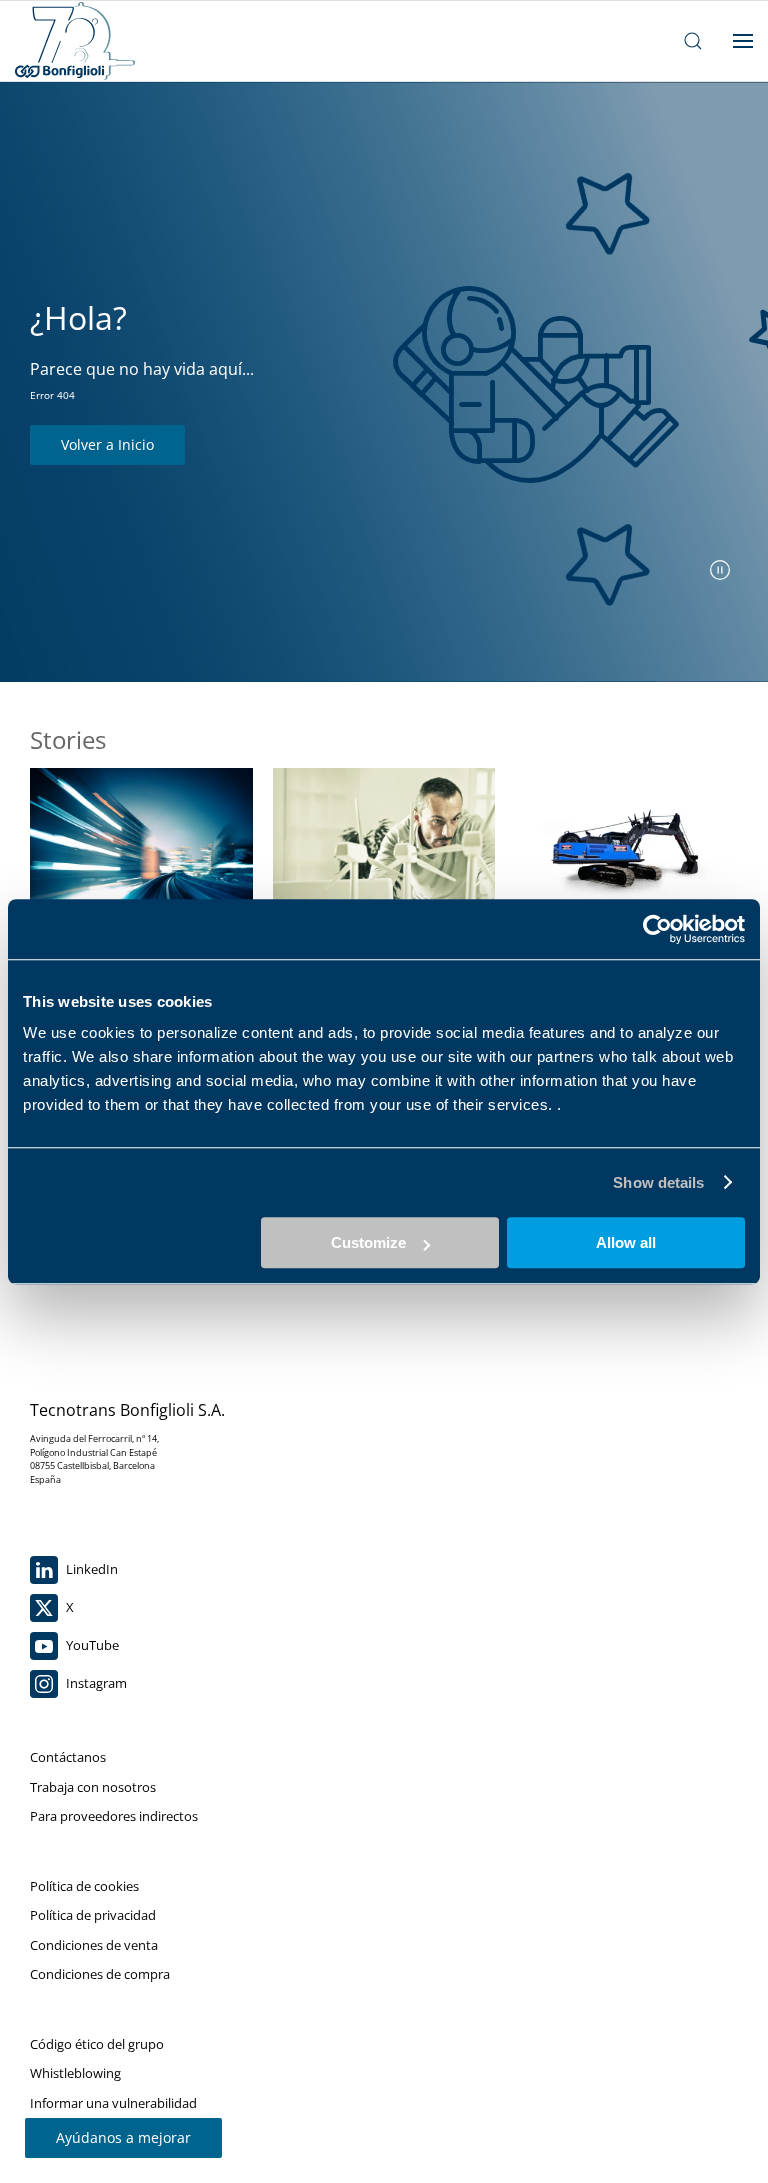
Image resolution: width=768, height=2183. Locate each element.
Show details (658, 1182)
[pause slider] (720, 570)
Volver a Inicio (107, 444)
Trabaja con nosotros (93, 1787)
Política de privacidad (93, 1915)
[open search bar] (693, 41)
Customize (368, 1242)
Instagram (95, 1683)
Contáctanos (68, 1757)
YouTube (91, 1645)
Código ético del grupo (97, 2044)
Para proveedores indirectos (114, 1816)
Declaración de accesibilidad (112, 2132)
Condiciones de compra (100, 1974)
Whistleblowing (75, 2073)
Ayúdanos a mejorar (123, 2137)
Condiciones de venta (94, 1945)
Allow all (626, 1242)
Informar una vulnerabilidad (113, 2103)
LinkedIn (90, 1569)
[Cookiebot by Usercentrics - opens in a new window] (657, 929)
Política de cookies (84, 1886)
